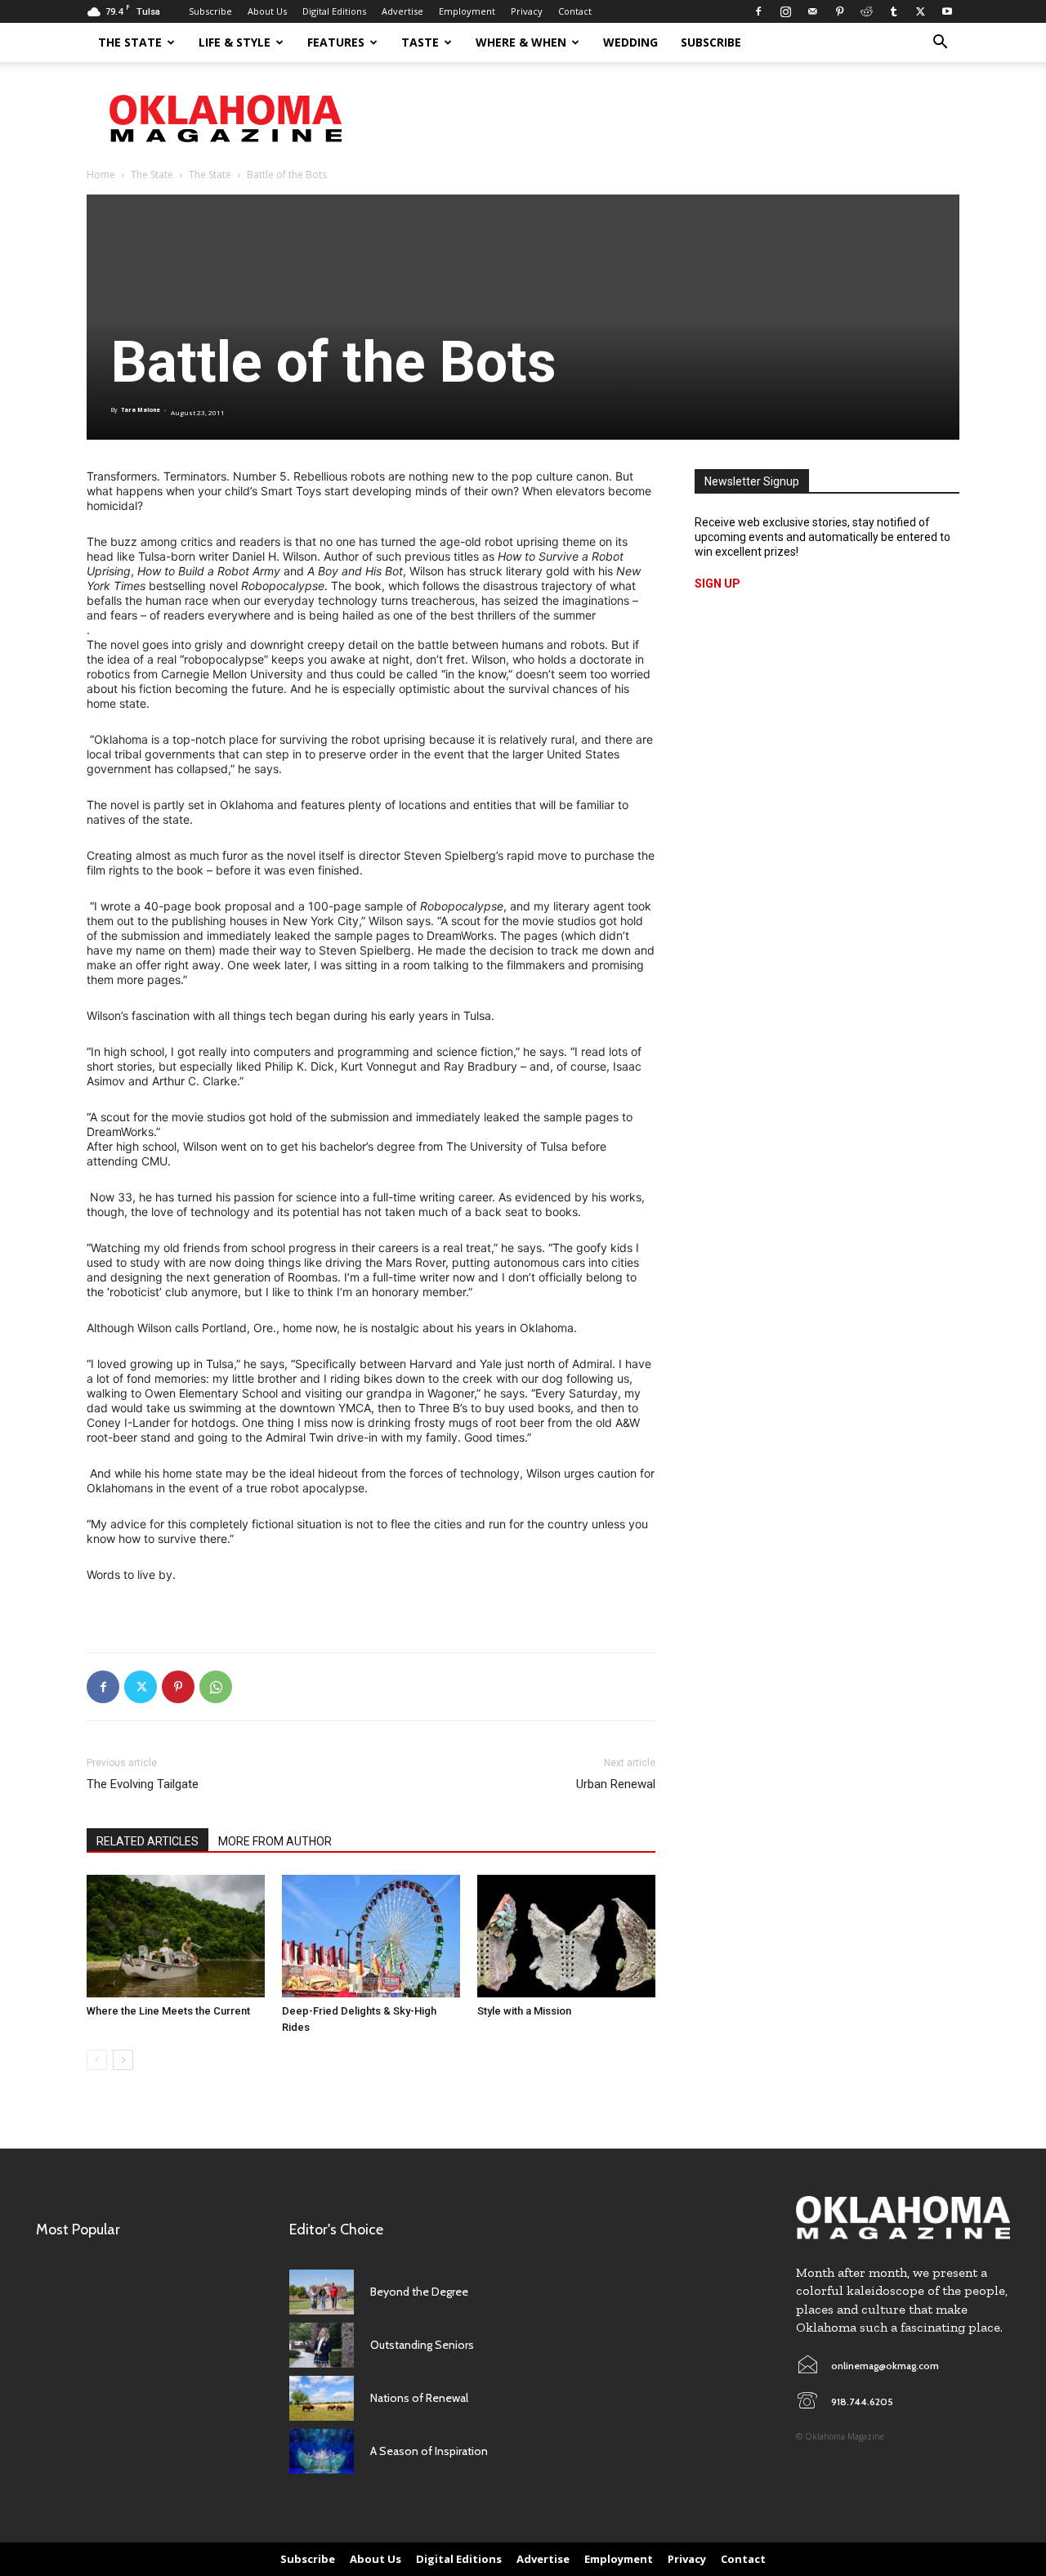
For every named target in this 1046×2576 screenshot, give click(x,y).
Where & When (521, 42)
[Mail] (812, 11)
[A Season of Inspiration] (322, 2451)
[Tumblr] (893, 11)
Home (101, 174)
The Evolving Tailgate (143, 1784)
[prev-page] (97, 2060)
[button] (940, 44)
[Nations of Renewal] (322, 2398)
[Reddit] (866, 11)
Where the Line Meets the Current (168, 2011)
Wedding (630, 42)
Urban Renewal (616, 1784)
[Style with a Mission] (566, 1936)
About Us (267, 11)
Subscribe (210, 11)
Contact (575, 11)
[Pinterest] (839, 11)
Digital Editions (334, 11)
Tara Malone (141, 410)
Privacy (527, 11)
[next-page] (123, 2060)
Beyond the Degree (419, 2292)
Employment (467, 11)
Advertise (402, 11)
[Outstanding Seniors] (322, 2345)
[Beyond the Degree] (322, 2292)
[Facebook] (758, 11)
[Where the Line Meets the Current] (176, 1936)
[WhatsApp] (216, 1687)
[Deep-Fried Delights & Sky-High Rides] (371, 1936)
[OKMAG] (903, 2218)
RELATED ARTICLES (148, 1841)
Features (336, 42)
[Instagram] (785, 11)
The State (130, 42)
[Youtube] (947, 11)
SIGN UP (717, 584)
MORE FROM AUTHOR (275, 1841)
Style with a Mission (524, 2011)
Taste (420, 42)
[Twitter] (920, 11)
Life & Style (235, 42)
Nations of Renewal (419, 2398)
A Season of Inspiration (429, 2451)
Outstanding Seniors (422, 2345)
